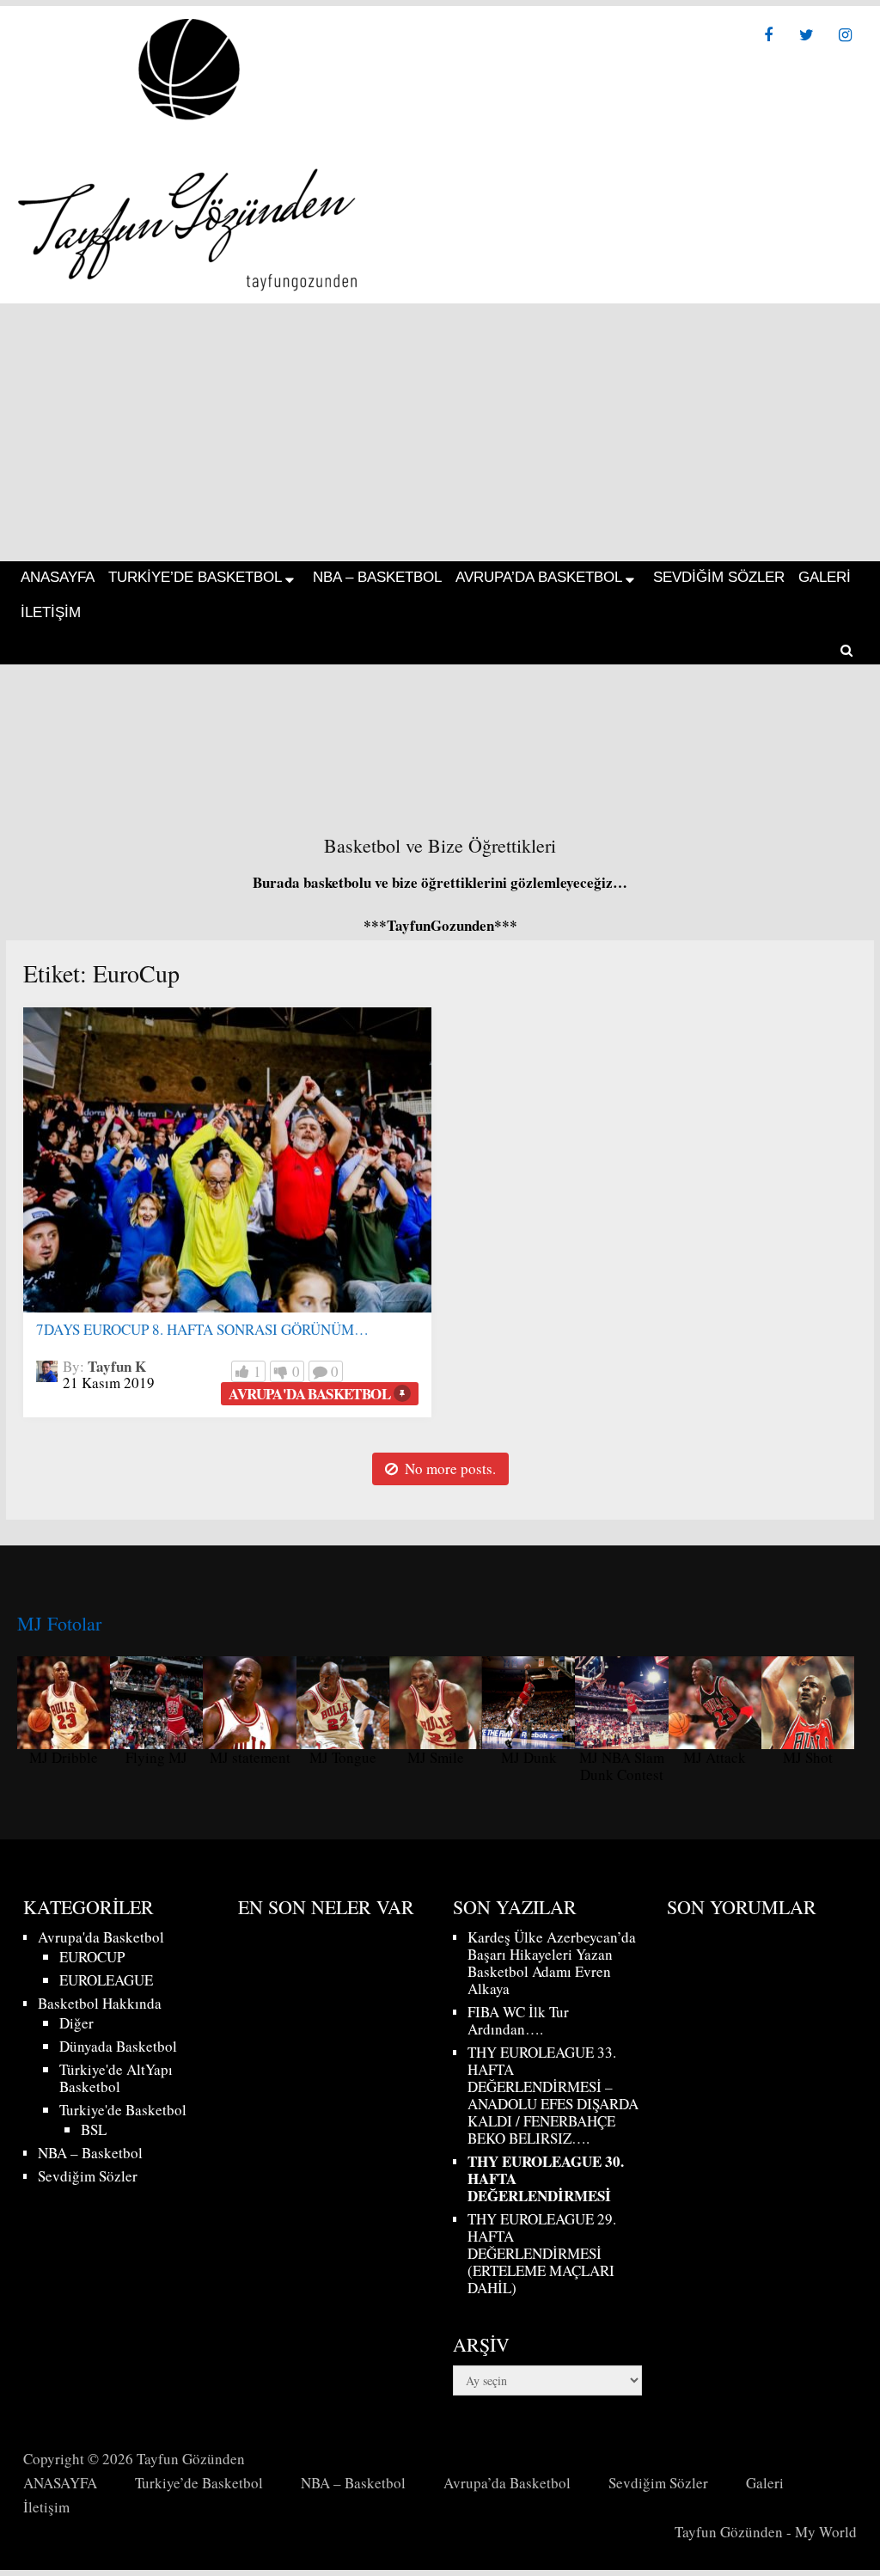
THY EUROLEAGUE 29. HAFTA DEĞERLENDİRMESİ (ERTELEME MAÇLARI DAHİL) (542, 2253)
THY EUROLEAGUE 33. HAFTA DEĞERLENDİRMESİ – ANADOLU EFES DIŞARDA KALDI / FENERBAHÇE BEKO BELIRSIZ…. (553, 2095)
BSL (94, 2129)
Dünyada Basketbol (118, 2046)
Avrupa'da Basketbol (309, 1394)
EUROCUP (92, 1957)
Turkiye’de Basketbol (195, 577)
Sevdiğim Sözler (719, 577)
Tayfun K (117, 1366)
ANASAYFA (58, 577)
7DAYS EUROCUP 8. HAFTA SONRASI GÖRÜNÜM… (202, 1329)
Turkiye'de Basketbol (123, 2110)
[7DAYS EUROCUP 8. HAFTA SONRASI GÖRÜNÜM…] (227, 1160)
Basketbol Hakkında (100, 2003)
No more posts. (450, 1469)
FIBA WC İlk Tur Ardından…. (518, 2020)
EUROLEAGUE (106, 1980)
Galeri (825, 577)
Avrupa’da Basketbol (539, 577)
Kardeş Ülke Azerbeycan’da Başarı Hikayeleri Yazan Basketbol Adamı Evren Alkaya (552, 1963)
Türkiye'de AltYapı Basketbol (116, 2078)
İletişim (51, 612)
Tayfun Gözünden (191, 2459)
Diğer (76, 2023)
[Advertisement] (440, 432)
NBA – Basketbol (377, 577)
